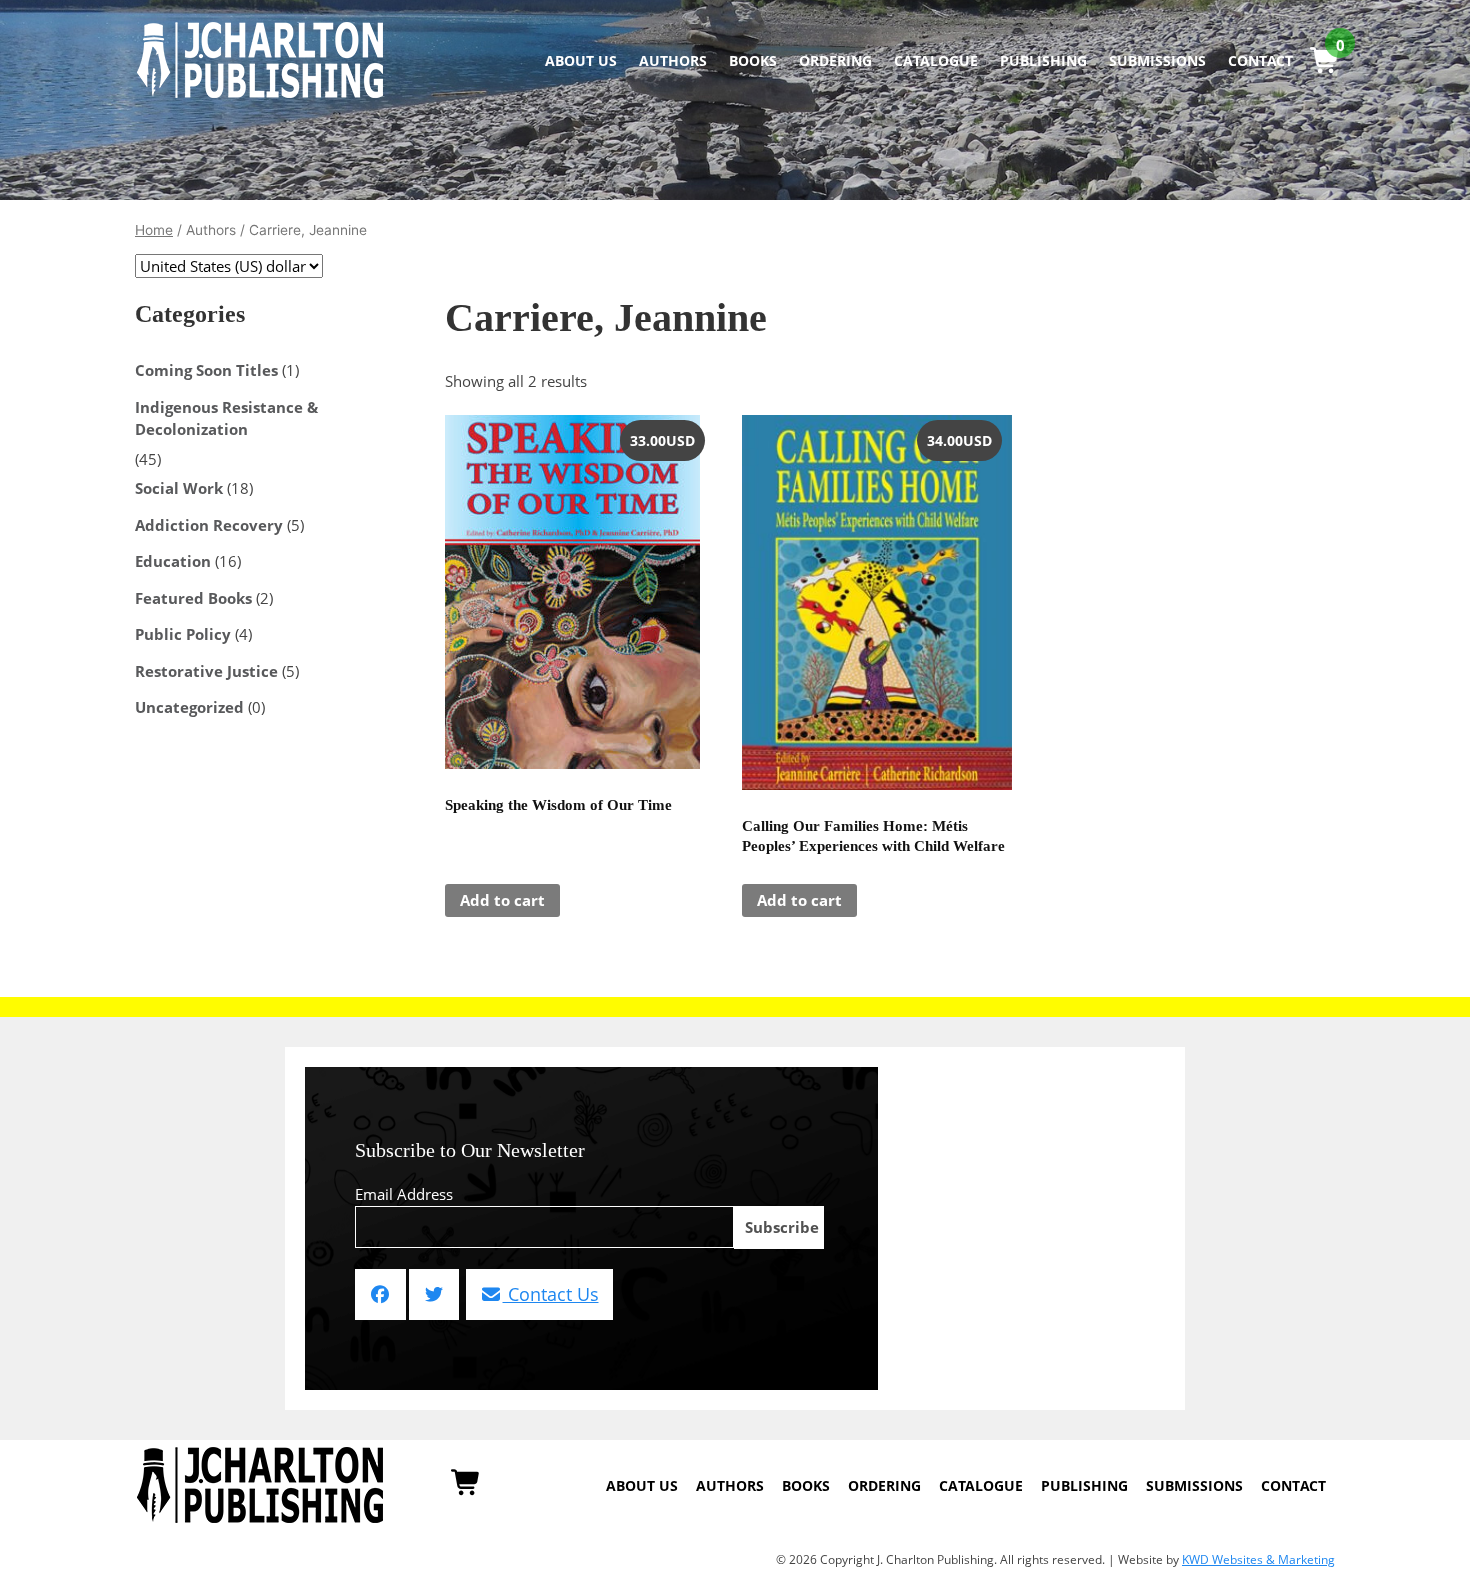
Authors (673, 60)
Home (154, 230)
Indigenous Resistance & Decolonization (226, 418)
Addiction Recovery (209, 525)
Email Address (404, 1194)
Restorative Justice (206, 671)
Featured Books (193, 598)
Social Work (179, 488)
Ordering (835, 60)
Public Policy (183, 634)
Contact (1260, 60)
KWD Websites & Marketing (1258, 1559)
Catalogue (936, 60)
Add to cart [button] (502, 900)
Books (753, 60)
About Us (581, 60)
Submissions (1157, 60)
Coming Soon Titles (206, 370)
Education (173, 561)
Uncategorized (189, 707)
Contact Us (551, 1294)
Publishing (1043, 60)
